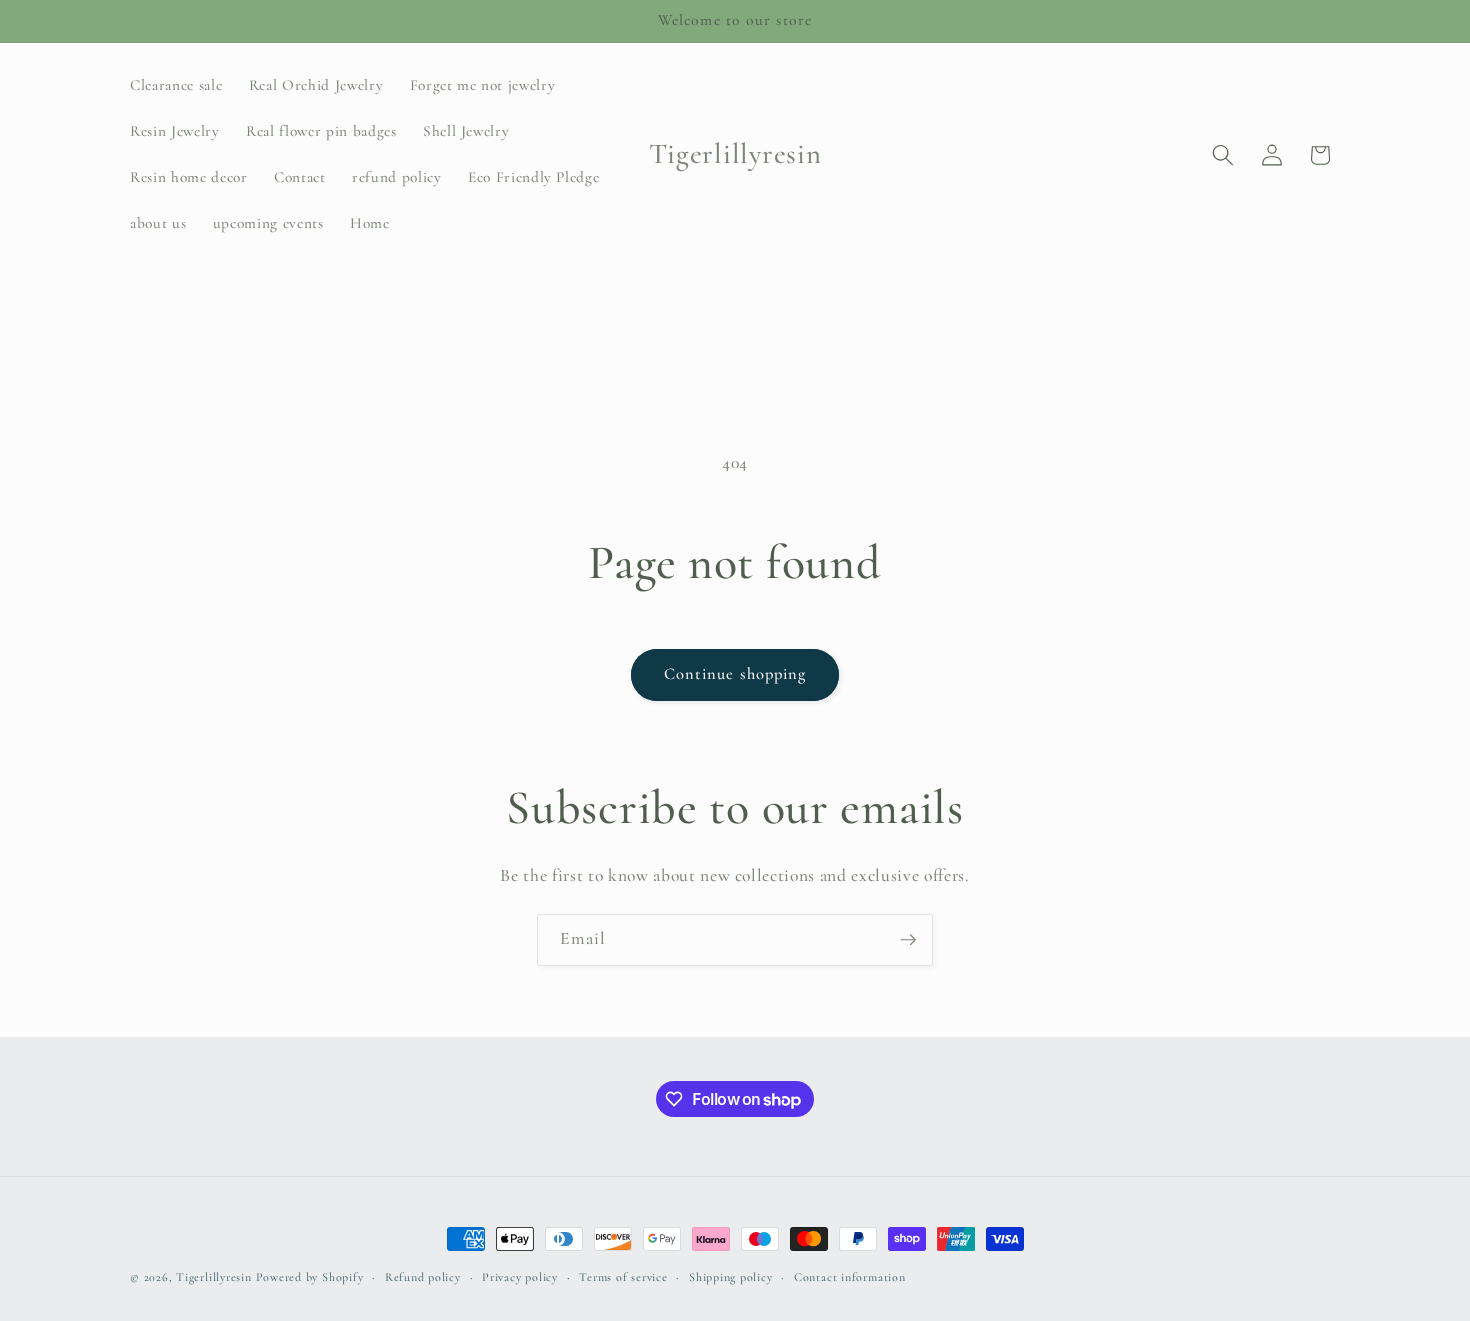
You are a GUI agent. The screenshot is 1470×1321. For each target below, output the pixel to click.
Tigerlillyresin (214, 1277)
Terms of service (623, 1277)
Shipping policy (731, 1277)
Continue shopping (735, 674)
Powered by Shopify (310, 1277)
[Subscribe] (908, 940)
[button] (1223, 155)
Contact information (850, 1277)
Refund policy (423, 1277)
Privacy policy (520, 1277)
